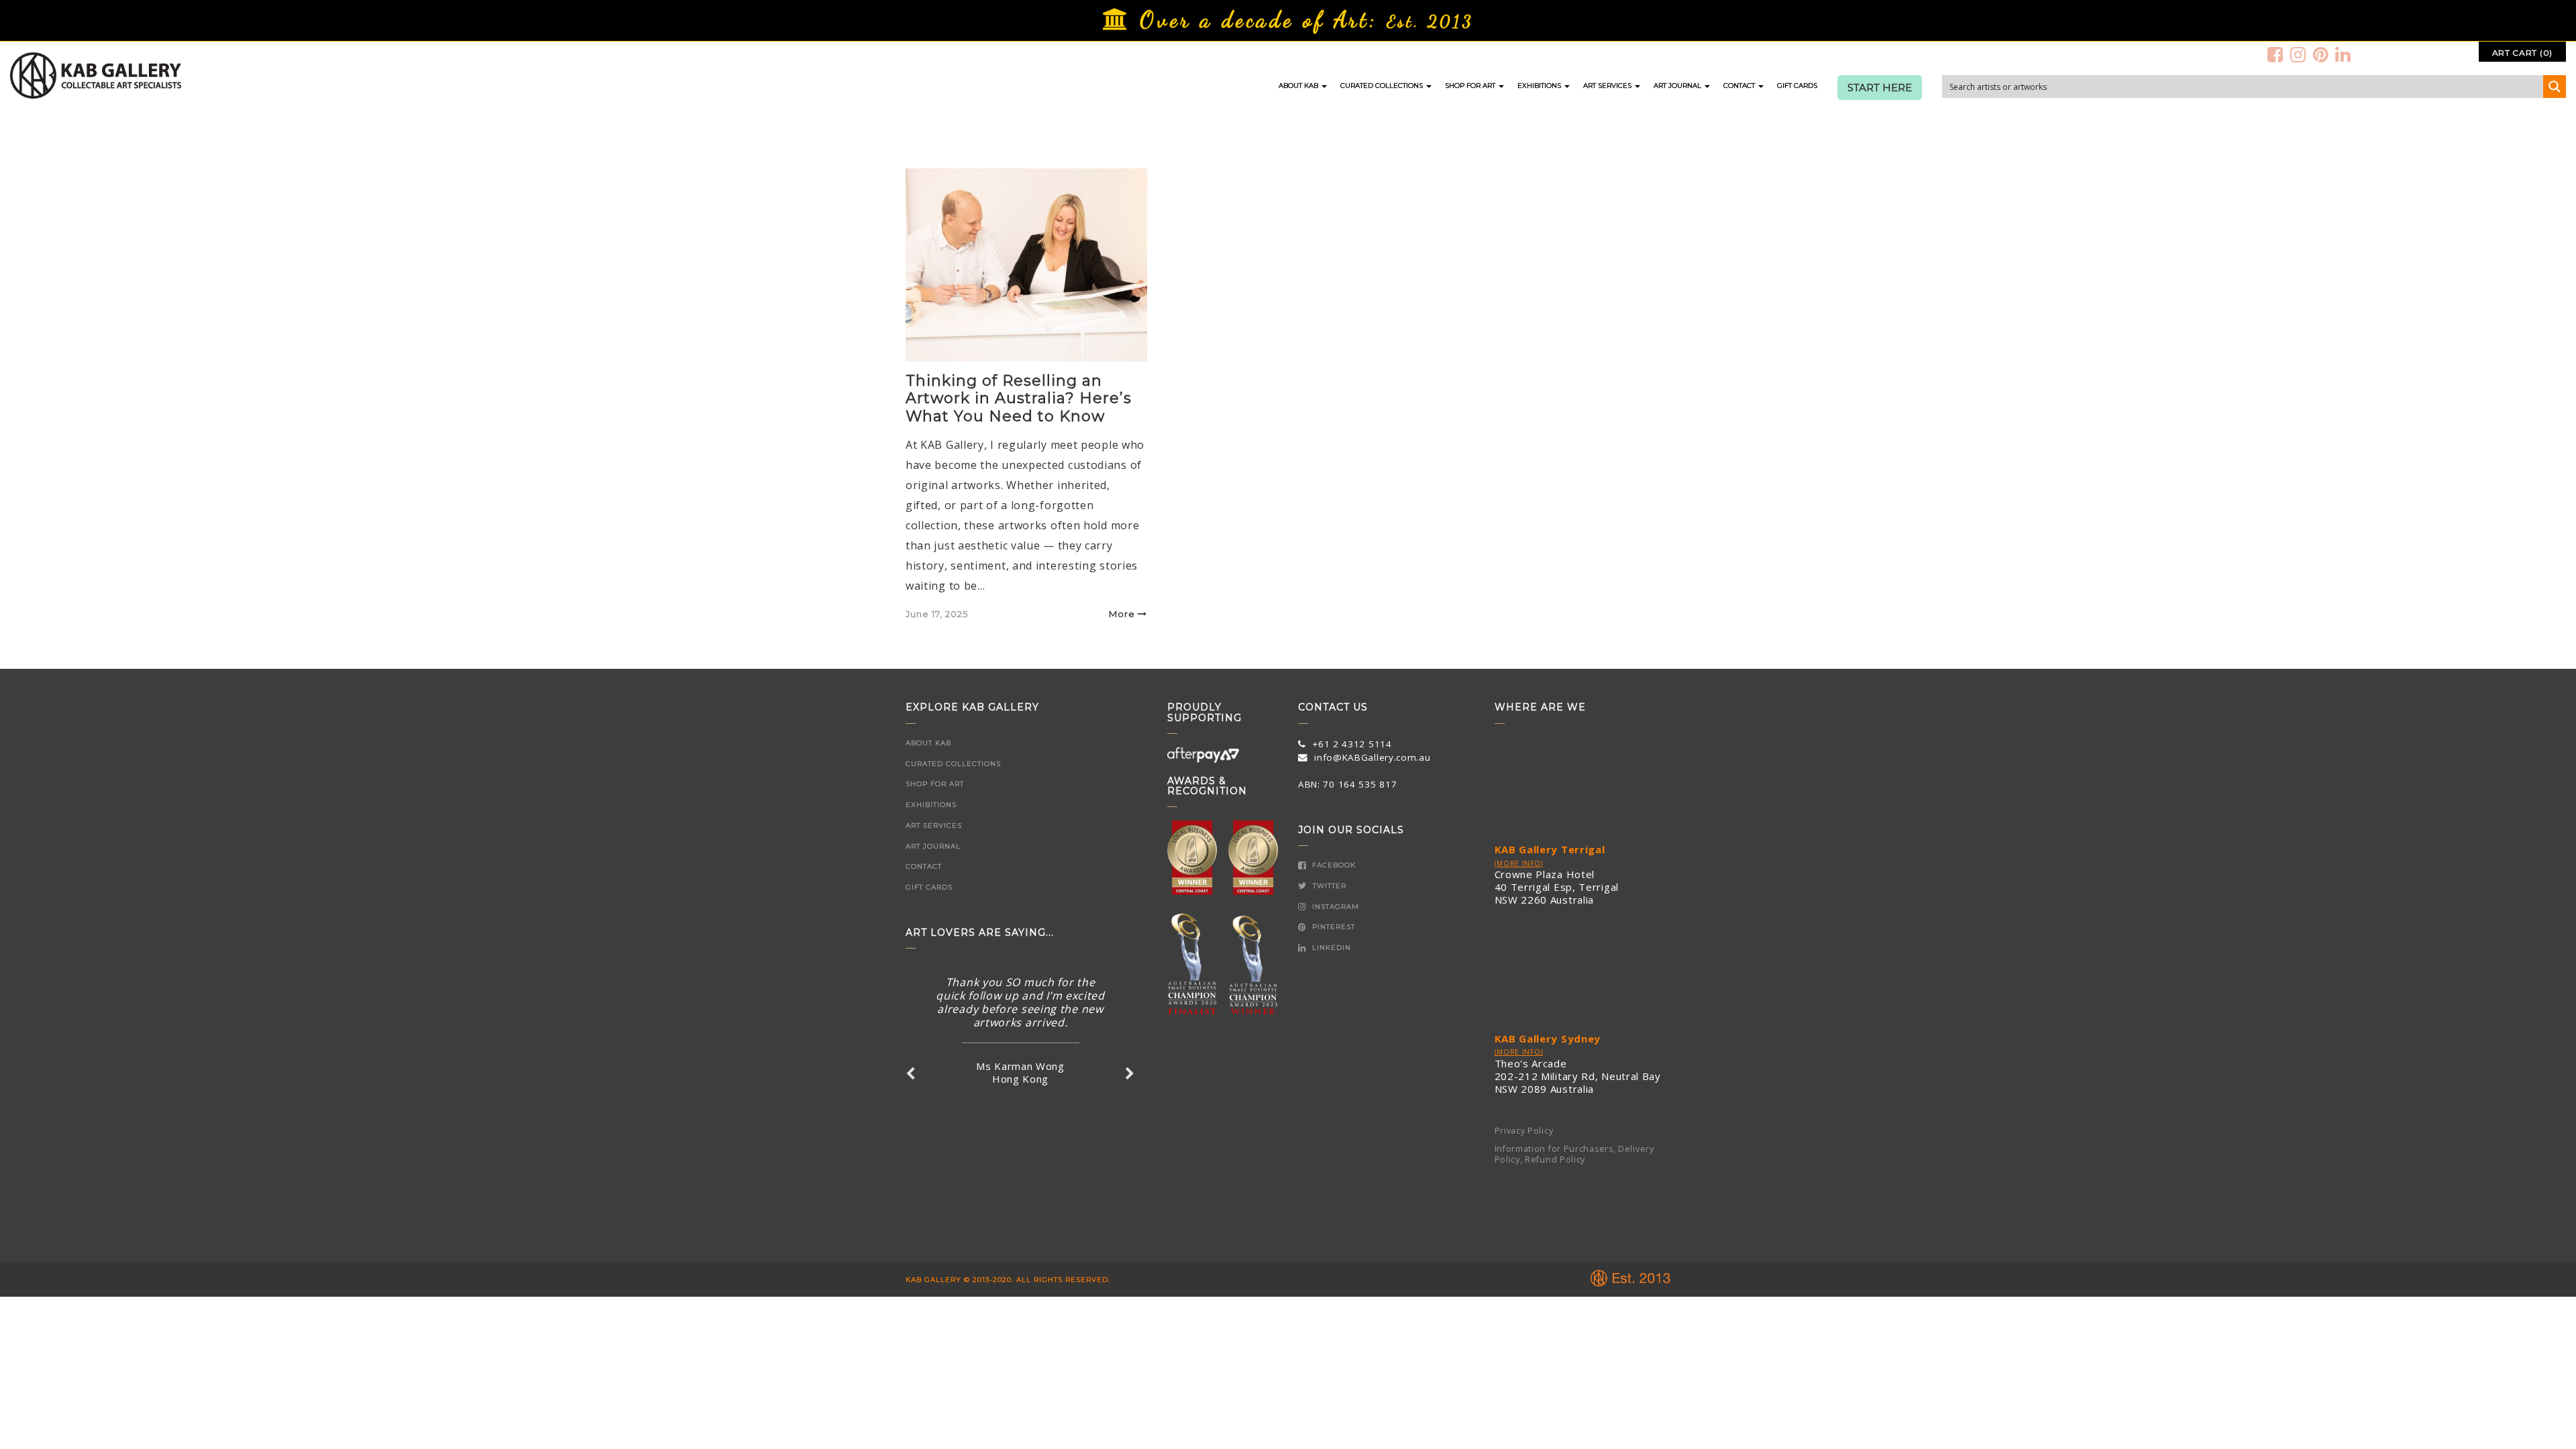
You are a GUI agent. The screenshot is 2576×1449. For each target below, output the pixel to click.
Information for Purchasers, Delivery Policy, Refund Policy (1574, 1155)
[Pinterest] (2321, 54)
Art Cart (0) (2522, 53)
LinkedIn (1330, 948)
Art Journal (1678, 86)
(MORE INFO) (1519, 863)
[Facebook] (2275, 54)
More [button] (1122, 614)
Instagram (1334, 907)
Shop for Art (1471, 86)
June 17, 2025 (937, 614)
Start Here (1880, 88)
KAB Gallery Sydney (1548, 1038)
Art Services (1608, 86)
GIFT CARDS (1797, 86)
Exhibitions (1540, 86)
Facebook (1333, 865)
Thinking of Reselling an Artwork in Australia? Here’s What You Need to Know (1019, 398)
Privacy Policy (1524, 1131)
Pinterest (1332, 927)
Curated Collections (1383, 86)
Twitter (1328, 886)
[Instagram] (2298, 54)
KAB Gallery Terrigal (1550, 849)
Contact (1740, 86)
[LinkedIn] (2343, 54)
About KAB (1299, 86)
